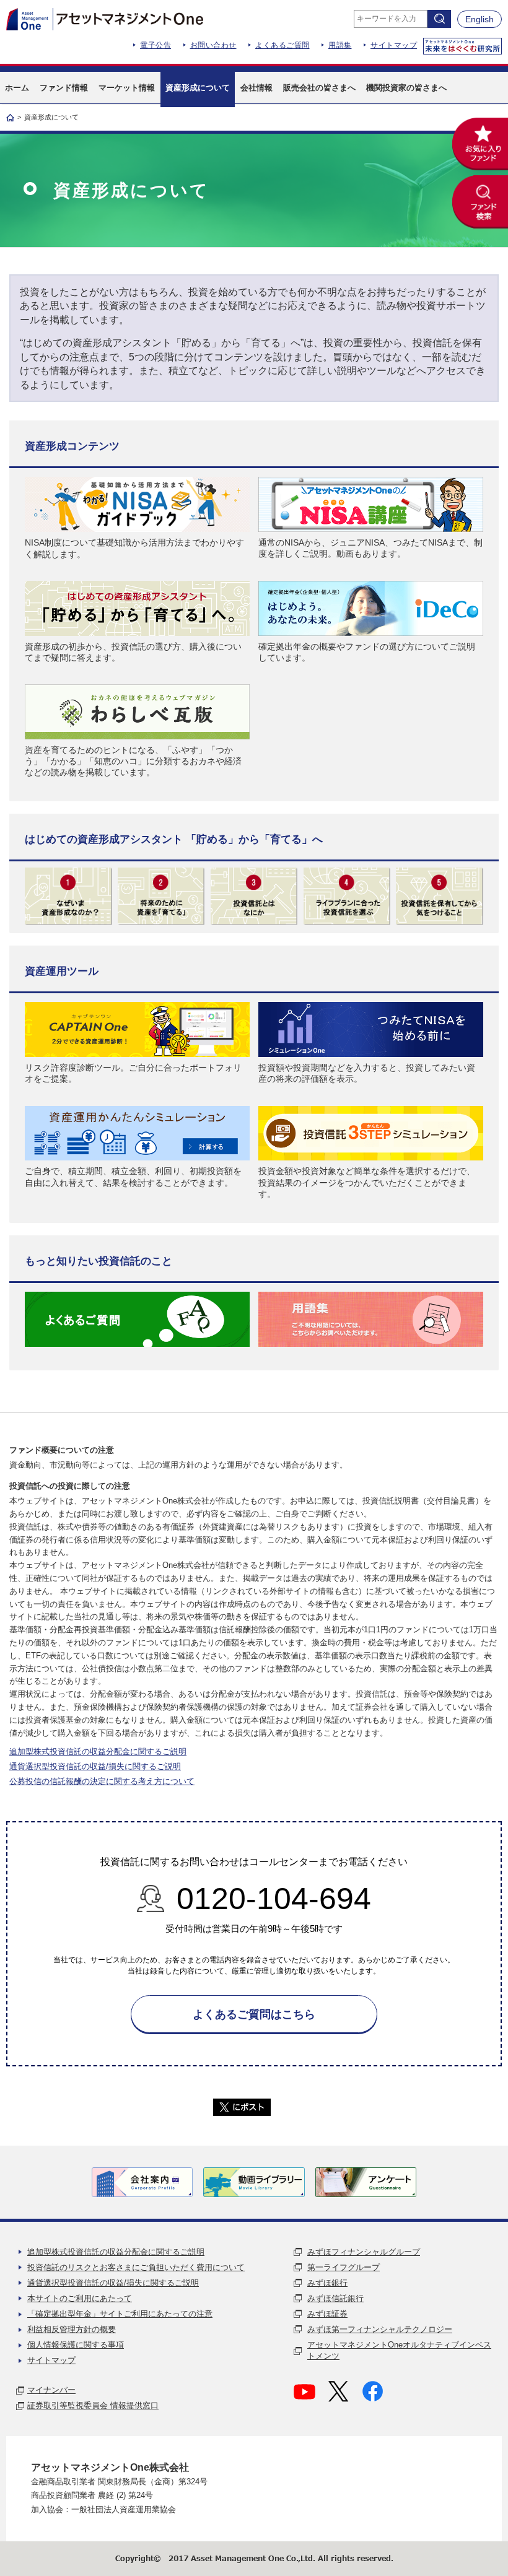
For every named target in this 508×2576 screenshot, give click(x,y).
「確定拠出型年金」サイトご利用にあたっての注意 (120, 2314)
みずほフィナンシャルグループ (364, 2252)
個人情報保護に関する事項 (76, 2345)
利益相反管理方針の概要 (72, 2329)
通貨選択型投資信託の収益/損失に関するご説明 (95, 1766)
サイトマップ (394, 45)
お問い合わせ (213, 45)
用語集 (340, 45)
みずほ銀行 (327, 2283)
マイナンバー (51, 2390)
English (480, 19)
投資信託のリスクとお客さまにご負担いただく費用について (136, 2267)
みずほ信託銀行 (335, 2298)
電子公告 (155, 45)
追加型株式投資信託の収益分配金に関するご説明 (98, 1751)
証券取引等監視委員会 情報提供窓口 (93, 2405)
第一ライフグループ (344, 2267)
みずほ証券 (327, 2314)
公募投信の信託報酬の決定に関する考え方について (102, 1781)
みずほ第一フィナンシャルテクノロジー (380, 2329)
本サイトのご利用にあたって (80, 2298)
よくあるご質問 (282, 45)
